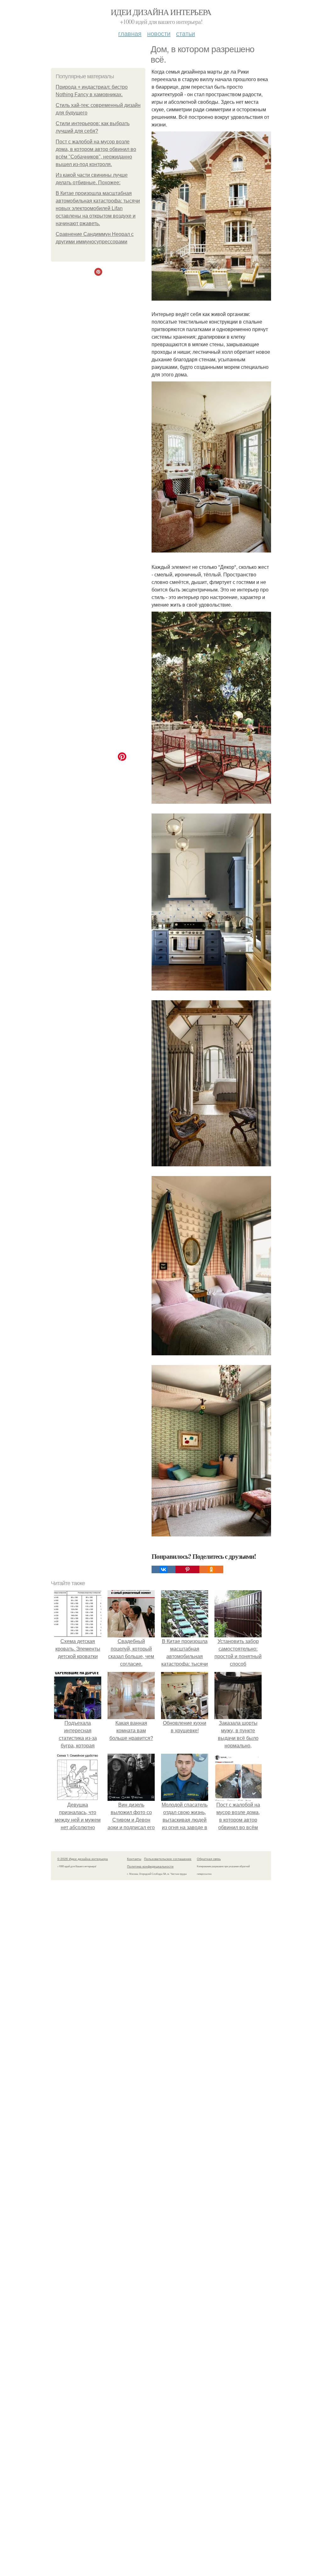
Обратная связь (209, 1859)
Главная (130, 33)
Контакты (134, 1859)
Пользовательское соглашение (168, 1859)
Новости (159, 33)
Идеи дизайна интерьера (161, 12)
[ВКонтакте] (164, 1569)
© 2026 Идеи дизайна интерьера (83, 1859)
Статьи (186, 33)
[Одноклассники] (211, 1569)
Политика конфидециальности (150, 1866)
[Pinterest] (187, 1569)
